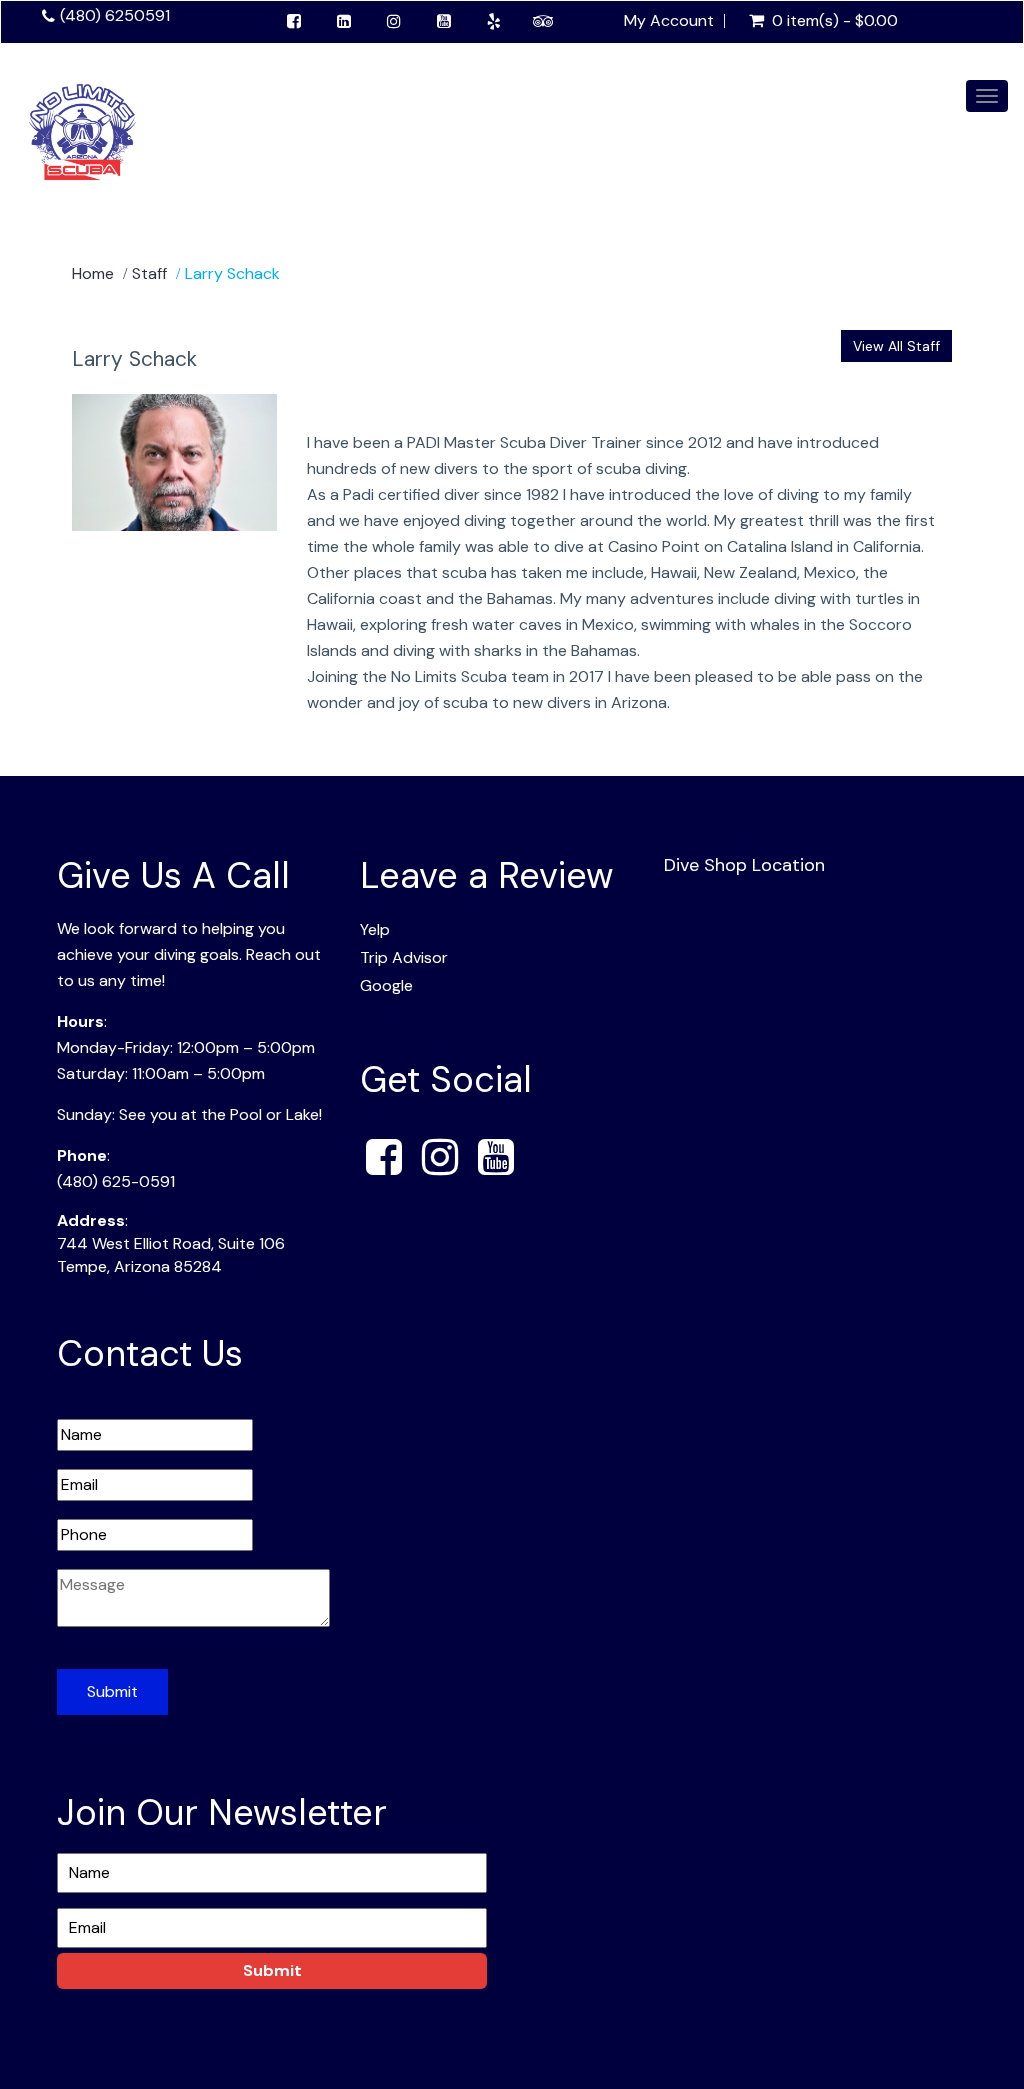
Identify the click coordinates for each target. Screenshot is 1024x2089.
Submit (112, 1691)
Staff (149, 273)
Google (386, 985)
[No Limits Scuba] (82, 129)
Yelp (375, 929)
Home (93, 273)
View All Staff (896, 346)
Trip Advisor (404, 957)
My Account (669, 21)
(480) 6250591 (115, 15)
